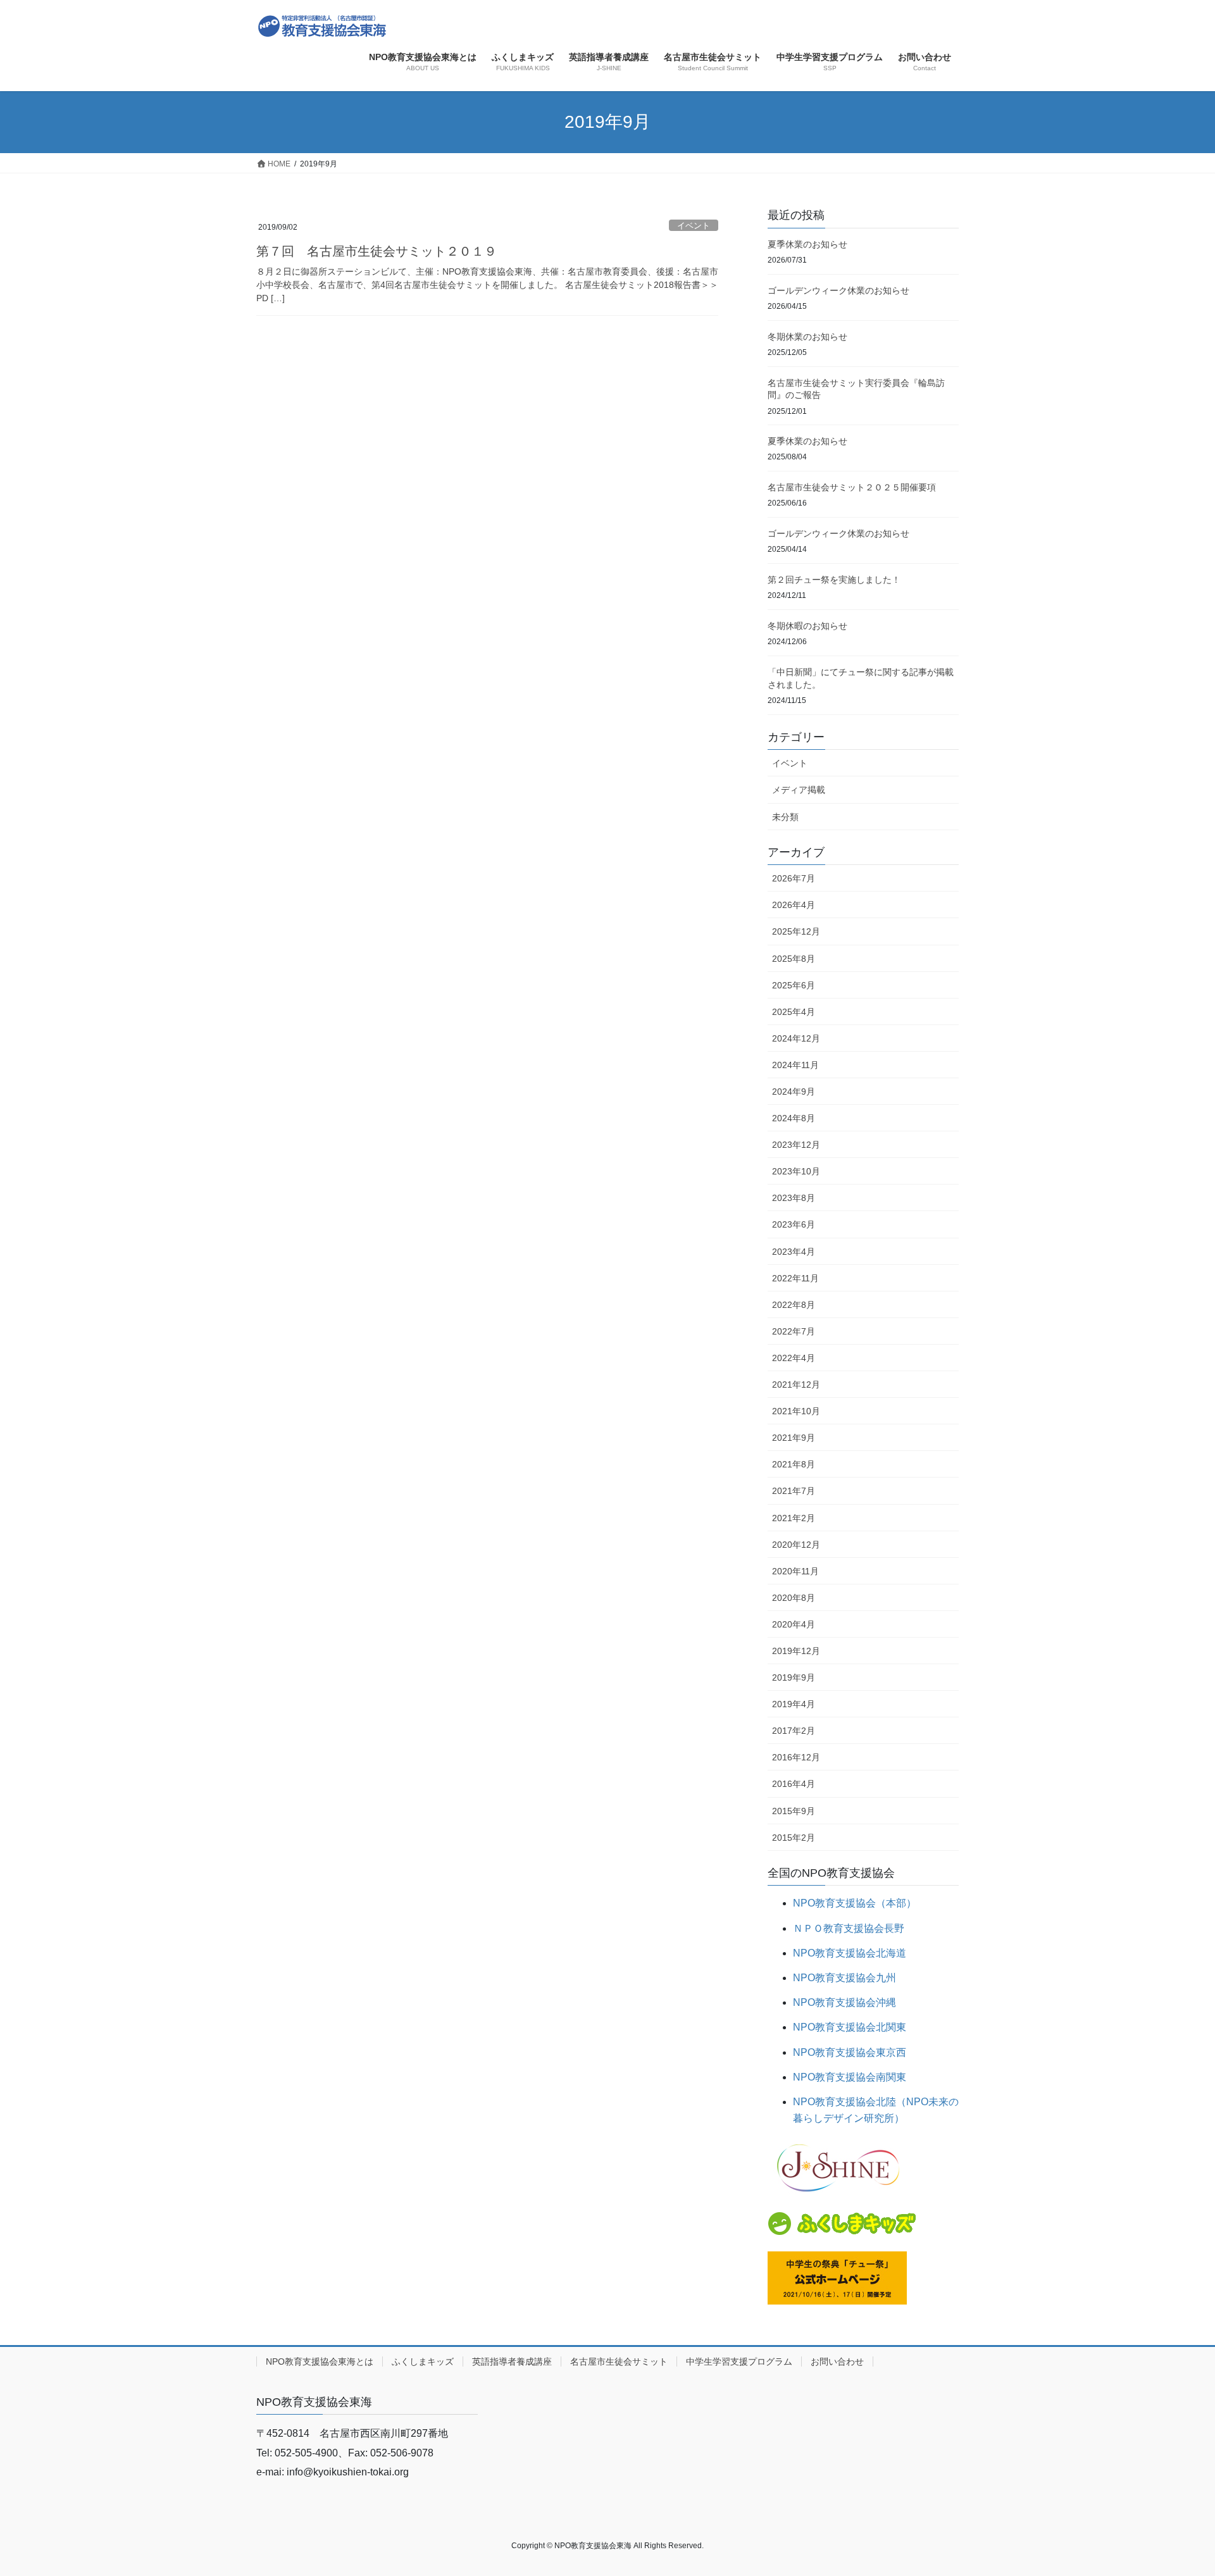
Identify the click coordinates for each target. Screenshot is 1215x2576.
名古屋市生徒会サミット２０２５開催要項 (852, 487)
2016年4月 (794, 1784)
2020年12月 (796, 1545)
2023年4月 (794, 1252)
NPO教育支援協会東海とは (320, 2361)
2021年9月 (794, 1438)
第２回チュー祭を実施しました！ (834, 580)
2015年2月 (794, 1838)
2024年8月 (794, 1118)
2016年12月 (796, 1757)
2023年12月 (796, 1145)
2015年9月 (794, 1811)
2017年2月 (794, 1731)
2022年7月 (794, 1331)
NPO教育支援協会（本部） (855, 1903)
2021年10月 (796, 1411)
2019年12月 (796, 1651)
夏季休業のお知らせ (807, 244)
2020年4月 (794, 1624)
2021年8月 (794, 1464)
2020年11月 (795, 1571)
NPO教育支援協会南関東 (850, 2077)
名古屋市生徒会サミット (619, 2361)
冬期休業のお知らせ (807, 337)
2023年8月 (794, 1198)
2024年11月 (795, 1065)
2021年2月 (794, 1518)
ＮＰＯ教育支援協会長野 (849, 1928)
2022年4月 (794, 1358)
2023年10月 (796, 1171)
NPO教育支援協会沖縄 (844, 2002)
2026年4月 (794, 905)
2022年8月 (794, 1305)
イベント (694, 226)
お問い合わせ (837, 2361)
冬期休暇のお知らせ (807, 626)
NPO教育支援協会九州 (844, 1978)
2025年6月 (794, 985)
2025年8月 (794, 959)
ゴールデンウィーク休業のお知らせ (838, 290)
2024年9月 (794, 1092)
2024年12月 (796, 1038)
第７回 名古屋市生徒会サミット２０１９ (377, 251)
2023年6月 (794, 1224)
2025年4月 (794, 1012)
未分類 (785, 817)
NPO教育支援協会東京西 (850, 2052)
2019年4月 (794, 1704)
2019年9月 (794, 1677)
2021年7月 (794, 1491)
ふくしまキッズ (423, 2361)
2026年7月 (794, 878)
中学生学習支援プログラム (739, 2361)
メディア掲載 (799, 790)
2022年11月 (795, 1278)
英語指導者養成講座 (512, 2361)
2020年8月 (794, 1598)
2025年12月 (796, 931)
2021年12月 (796, 1384)
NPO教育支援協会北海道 (850, 1953)
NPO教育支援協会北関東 (850, 2027)
